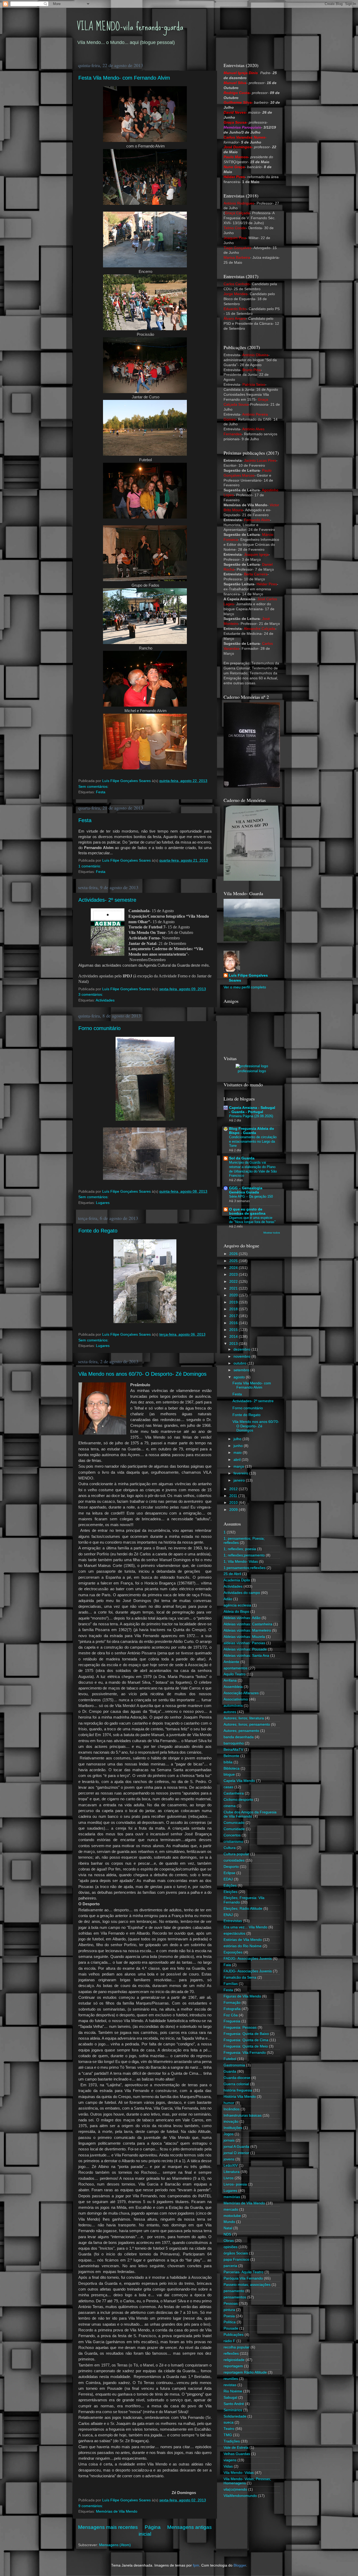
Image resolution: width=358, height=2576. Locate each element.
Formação (232, 2003)
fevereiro (241, 1473)
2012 (234, 1489)
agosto (240, 1377)
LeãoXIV (231, 2165)
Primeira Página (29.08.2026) (251, 1116)
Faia (227, 1965)
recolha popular (237, 2347)
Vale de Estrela (236, 2448)
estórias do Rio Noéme (243, 1946)
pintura (229, 2310)
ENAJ (228, 1915)
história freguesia (238, 2090)
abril (238, 1460)
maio (238, 1453)
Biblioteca (232, 1768)
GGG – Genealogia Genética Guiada (246, 1190)
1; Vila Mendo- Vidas (241, 1562)
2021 (234, 1288)
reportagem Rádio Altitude (245, 2372)
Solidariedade (235, 2416)
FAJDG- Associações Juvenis (248, 1971)
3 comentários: (91, 995)
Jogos (229, 2134)
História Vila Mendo (240, 2097)
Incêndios (232, 2109)
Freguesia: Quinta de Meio (246, 2046)
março (239, 1466)
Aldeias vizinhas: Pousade (245, 1649)
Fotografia (232, 2009)
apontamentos (235, 1668)
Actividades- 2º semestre (107, 900)
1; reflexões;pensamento (244, 1555)
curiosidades (234, 1860)
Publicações (234, 2335)
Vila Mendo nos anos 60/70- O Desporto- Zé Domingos (142, 1374)
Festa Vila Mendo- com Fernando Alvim (124, 78)
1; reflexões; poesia (240, 1549)
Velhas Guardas (237, 2454)
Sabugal (230, 2398)
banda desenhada (239, 1737)
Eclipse (229, 1873)
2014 (234, 1337)
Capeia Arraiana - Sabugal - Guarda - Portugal (252, 1110)
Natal (228, 2228)
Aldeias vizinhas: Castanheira (248, 1624)
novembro (242, 1356)
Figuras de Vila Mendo (242, 1996)
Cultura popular (236, 1854)
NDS (227, 2234)
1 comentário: (90, 866)
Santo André (234, 2404)
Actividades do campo (242, 1593)
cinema (230, 1806)
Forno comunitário (99, 1028)
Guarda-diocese (237, 2078)
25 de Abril (232, 1574)
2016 (234, 1323)
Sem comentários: (94, 787)
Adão (228, 1599)
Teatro (229, 2429)
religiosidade (234, 2360)
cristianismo (233, 1842)
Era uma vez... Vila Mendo (245, 1927)
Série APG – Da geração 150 (251, 1196)
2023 (234, 1275)
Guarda (230, 2071)
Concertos (232, 1835)
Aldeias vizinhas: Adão (242, 1618)
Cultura (230, 1848)
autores (230, 1712)
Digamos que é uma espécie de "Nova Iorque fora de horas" (252, 1220)
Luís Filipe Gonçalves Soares (248, 978)
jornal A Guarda (236, 2147)
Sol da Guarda (242, 1158)
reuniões (231, 2379)
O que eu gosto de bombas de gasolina (247, 1211)
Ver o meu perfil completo (245, 987)
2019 (234, 1302)
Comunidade (234, 1829)
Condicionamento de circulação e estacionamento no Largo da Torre (253, 1141)
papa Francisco (236, 2259)
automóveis (233, 1706)
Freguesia (232, 2021)
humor (229, 2103)
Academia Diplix (237, 1580)
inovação (231, 2121)
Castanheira (234, 1793)
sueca (229, 2422)
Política (230, 2322)
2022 (234, 1282)
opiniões (230, 2247)
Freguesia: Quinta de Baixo (246, 2034)
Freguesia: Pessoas (240, 2027)
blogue (229, 1774)
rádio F (229, 2341)
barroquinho (234, 1743)
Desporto (231, 1867)
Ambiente (231, 1662)
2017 (234, 1316)
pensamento (234, 2291)
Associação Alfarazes (241, 1693)
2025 (234, 1261)
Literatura (232, 2172)
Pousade (231, 2328)
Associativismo (236, 1699)
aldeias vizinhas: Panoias (244, 1643)
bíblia (228, 1762)
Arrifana (230, 1680)
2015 (234, 1330)
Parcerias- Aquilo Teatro (243, 2272)
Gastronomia (234, 2065)
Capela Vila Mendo (239, 1781)
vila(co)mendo (235, 2489)
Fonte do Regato (98, 1231)
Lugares (103, 1203)
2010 (234, 1503)
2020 (234, 1295)
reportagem (233, 2366)
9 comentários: (91, 2506)
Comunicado (234, 1823)
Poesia (229, 2316)
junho (239, 1446)
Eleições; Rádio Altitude (243, 1909)
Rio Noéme (233, 2391)
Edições (230, 1886)
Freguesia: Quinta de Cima (246, 2040)
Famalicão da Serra (240, 1977)
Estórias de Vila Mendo (243, 1940)
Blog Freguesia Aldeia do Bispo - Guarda (252, 1131)
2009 (234, 1510)
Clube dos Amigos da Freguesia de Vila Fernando (250, 1814)
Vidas (228, 2466)
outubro (240, 1363)
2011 (234, 1496)
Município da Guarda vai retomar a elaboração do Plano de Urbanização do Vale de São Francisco (253, 1169)
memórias (232, 2197)
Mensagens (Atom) (115, 2545)
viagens (230, 2460)
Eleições (230, 1892)
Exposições (233, 1952)
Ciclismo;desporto (238, 1800)
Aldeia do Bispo (236, 1612)
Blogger (240, 2565)
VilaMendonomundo (240, 2496)
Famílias (231, 1984)
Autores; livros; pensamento (247, 1724)
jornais (229, 2140)
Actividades (105, 1000)
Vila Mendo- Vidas (239, 2473)
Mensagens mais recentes (108, 2527)
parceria (230, 2266)
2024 (234, 1268)
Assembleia (233, 1687)
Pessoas (231, 2303)
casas (228, 1787)
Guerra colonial (236, 2084)
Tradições (232, 2441)
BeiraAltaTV (233, 1750)
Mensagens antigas (189, 2527)
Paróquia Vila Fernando (243, 2278)
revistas (230, 2385)
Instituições (233, 2128)
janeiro (240, 1480)
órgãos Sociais (236, 2253)
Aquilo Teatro (235, 1674)
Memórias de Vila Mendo (117, 2511)
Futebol (230, 2059)
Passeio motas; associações (247, 2285)
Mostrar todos (272, 1233)
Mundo (229, 2222)
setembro (242, 1370)
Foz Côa (231, 2015)
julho (238, 1439)
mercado (231, 2209)
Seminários (233, 2410)
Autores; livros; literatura (244, 1718)
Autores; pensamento (241, 1731)
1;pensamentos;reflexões (245, 1568)
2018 (234, 1309)
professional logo (252, 1071)
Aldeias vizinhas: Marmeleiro (247, 1630)
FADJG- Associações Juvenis (248, 1959)
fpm (196, 2565)
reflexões (231, 2354)
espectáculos (234, 1933)
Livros (229, 2178)
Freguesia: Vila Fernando (245, 2053)
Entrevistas (233, 1921)
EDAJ (228, 1879)
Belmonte (231, 1756)
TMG (228, 2435)
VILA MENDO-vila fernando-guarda (130, 26)
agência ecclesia (237, 1605)
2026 (234, 1254)
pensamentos (235, 2297)
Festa (101, 792)
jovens (229, 2159)
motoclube (232, 2216)
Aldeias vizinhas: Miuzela (244, 1637)
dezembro (242, 1349)
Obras (229, 2241)
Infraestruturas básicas (243, 2115)
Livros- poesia (235, 2184)
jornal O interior (236, 2153)
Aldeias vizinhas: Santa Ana (246, 1656)
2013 (234, 1344)
